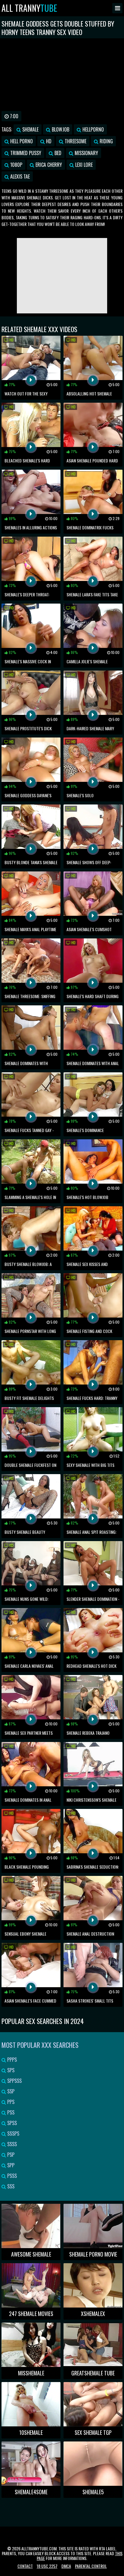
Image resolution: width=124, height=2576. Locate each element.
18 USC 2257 (47, 2566)
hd (48, 141)
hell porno (21, 141)
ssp (10, 2091)
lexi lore (83, 165)
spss (11, 2123)
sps (10, 2070)
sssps (13, 2133)
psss (11, 2176)
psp (10, 2155)
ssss (11, 2144)
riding (106, 141)
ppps (11, 2060)
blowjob (60, 129)
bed (57, 153)
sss (10, 2186)
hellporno (93, 129)
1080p (16, 165)
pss (10, 2112)
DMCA (66, 2566)
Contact (25, 2566)
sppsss (14, 2081)
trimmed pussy (25, 153)
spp (10, 2165)
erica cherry (48, 165)
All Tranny (29, 8)
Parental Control (91, 2566)
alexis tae (19, 176)
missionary (86, 153)
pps (10, 2102)
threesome (75, 141)
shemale (30, 129)
